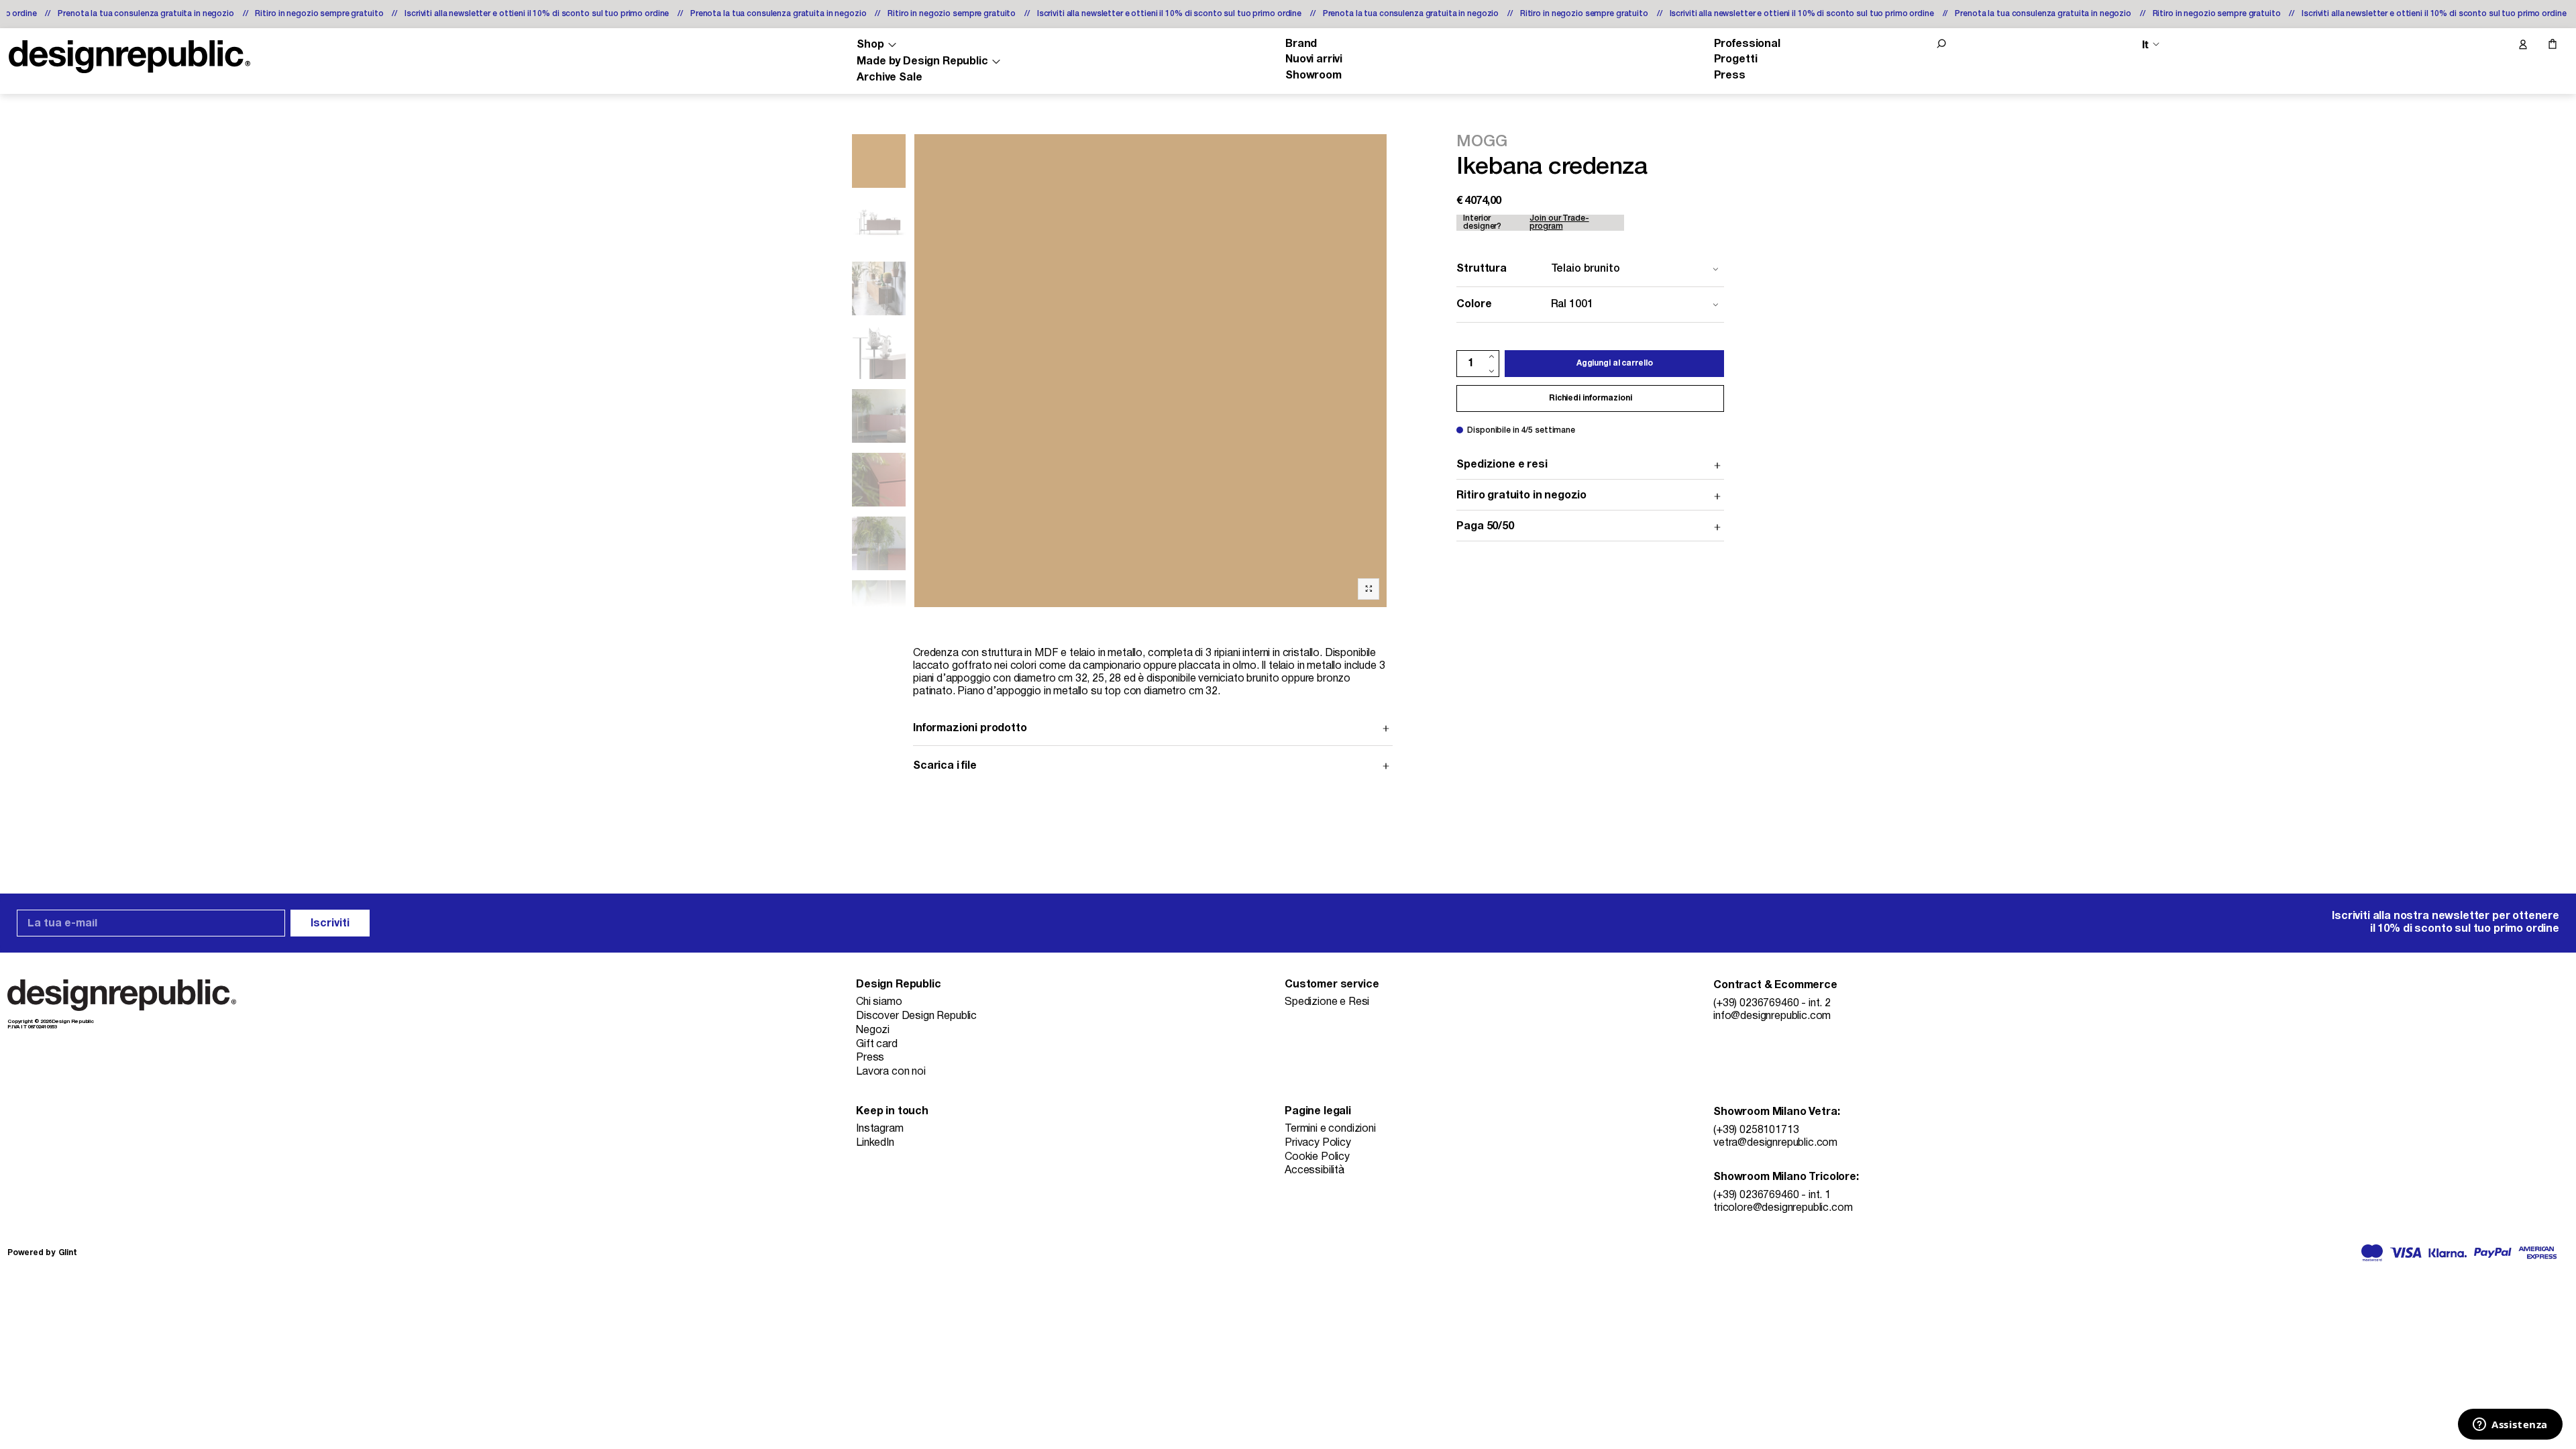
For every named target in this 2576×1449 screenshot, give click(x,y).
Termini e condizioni (1330, 1129)
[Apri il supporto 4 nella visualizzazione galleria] (879, 352)
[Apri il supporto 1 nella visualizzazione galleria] (879, 161)
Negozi (873, 1030)
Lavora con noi (891, 1072)
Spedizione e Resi (1327, 1002)
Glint (68, 1253)
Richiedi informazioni (1590, 398)
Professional (1747, 44)
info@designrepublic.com (1772, 1016)
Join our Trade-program (1559, 222)
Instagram (880, 1129)
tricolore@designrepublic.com (1783, 1208)
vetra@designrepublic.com (1775, 1143)
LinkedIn (875, 1143)
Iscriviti (330, 924)
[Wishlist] (2494, 45)
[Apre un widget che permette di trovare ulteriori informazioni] (2510, 1426)
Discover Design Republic (916, 1016)
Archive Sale (889, 78)
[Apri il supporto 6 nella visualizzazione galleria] (879, 416)
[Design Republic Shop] (129, 57)
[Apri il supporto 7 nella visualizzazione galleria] (879, 480)
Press (1730, 76)
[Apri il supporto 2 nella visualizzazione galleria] (879, 225)
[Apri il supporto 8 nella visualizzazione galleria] (879, 543)
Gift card (877, 1044)
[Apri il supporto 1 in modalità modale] (1151, 371)
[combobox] (1590, 269)
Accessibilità (1314, 1171)
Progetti (1736, 60)
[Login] (2522, 45)
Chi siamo (879, 1002)
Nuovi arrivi (1314, 60)
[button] (1941, 44)
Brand (1301, 44)
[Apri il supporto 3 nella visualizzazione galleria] (879, 288)
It (2145, 45)
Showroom (1313, 76)
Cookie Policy (1317, 1157)
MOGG (1482, 142)
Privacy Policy (1318, 1143)
